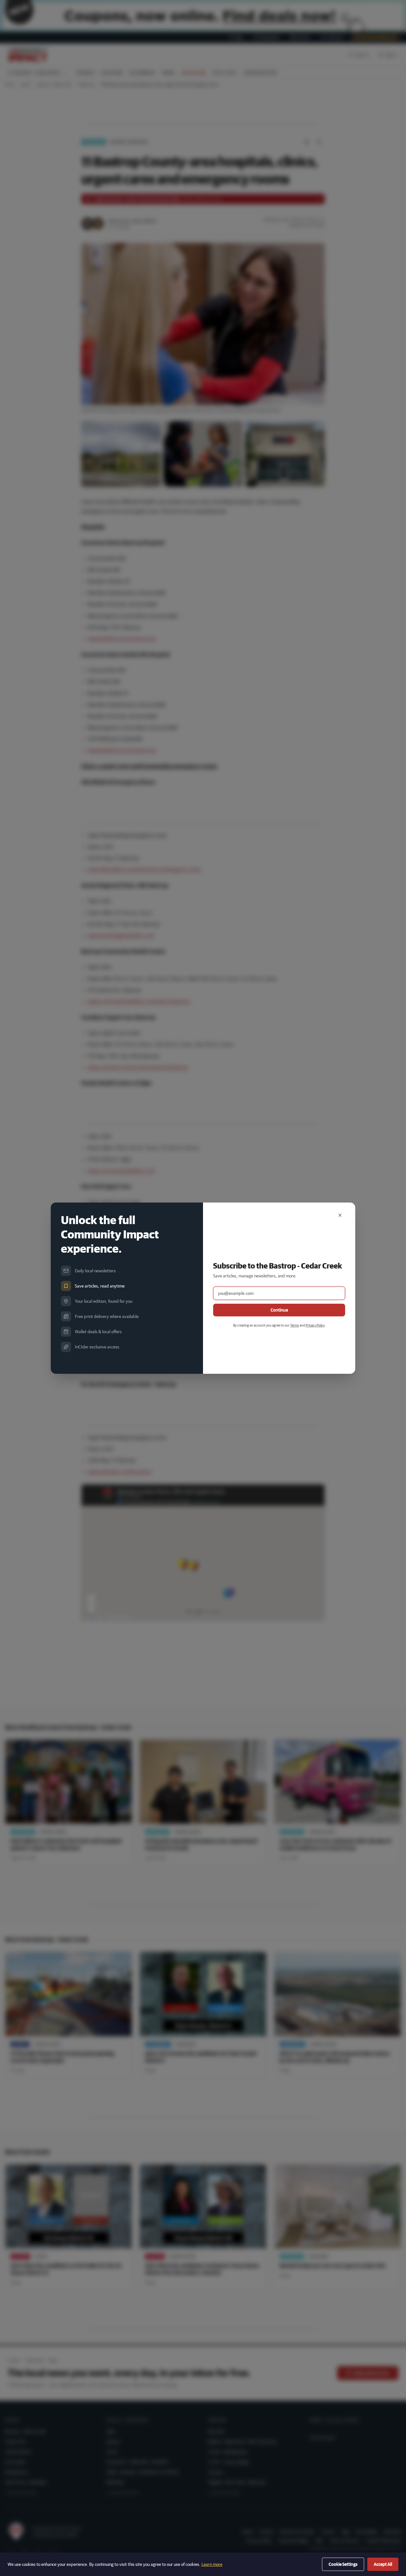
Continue (279, 1310)
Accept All (383, 2564)
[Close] (340, 1215)
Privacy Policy (315, 1325)
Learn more (212, 2564)
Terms (295, 1325)
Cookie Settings (343, 2564)
